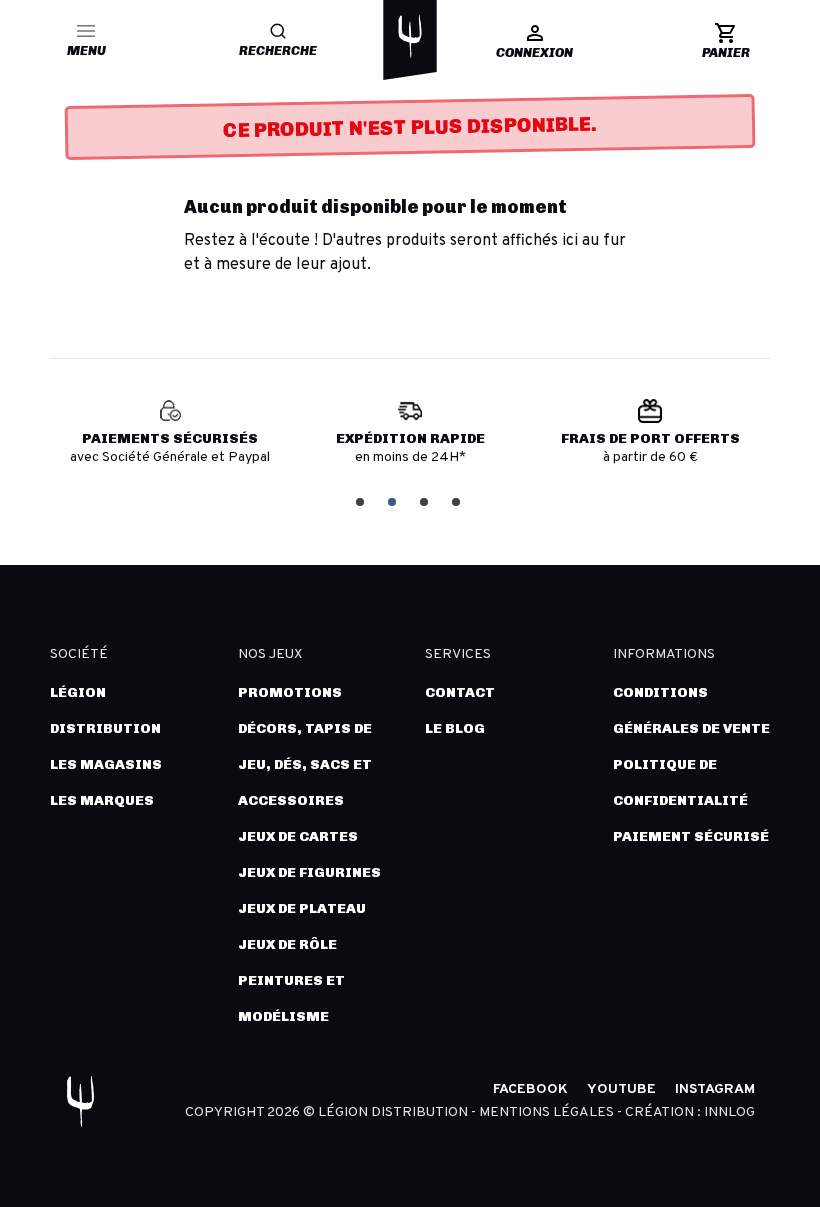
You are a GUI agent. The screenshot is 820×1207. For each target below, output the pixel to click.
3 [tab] (426, 500)
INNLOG (729, 1112)
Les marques (102, 800)
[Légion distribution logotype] (409, 36)
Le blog (455, 728)
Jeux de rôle (287, 944)
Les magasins (106, 764)
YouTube (621, 1089)
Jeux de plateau (302, 908)
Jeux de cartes (298, 836)
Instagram (715, 1089)
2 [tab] (394, 500)
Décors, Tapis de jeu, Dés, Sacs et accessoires (305, 764)
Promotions (290, 692)
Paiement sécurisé (691, 836)
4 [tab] (458, 500)
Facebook (530, 1089)
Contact (460, 692)
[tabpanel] (170, 440)
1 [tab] (362, 500)
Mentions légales (548, 1112)
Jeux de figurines (309, 872)
